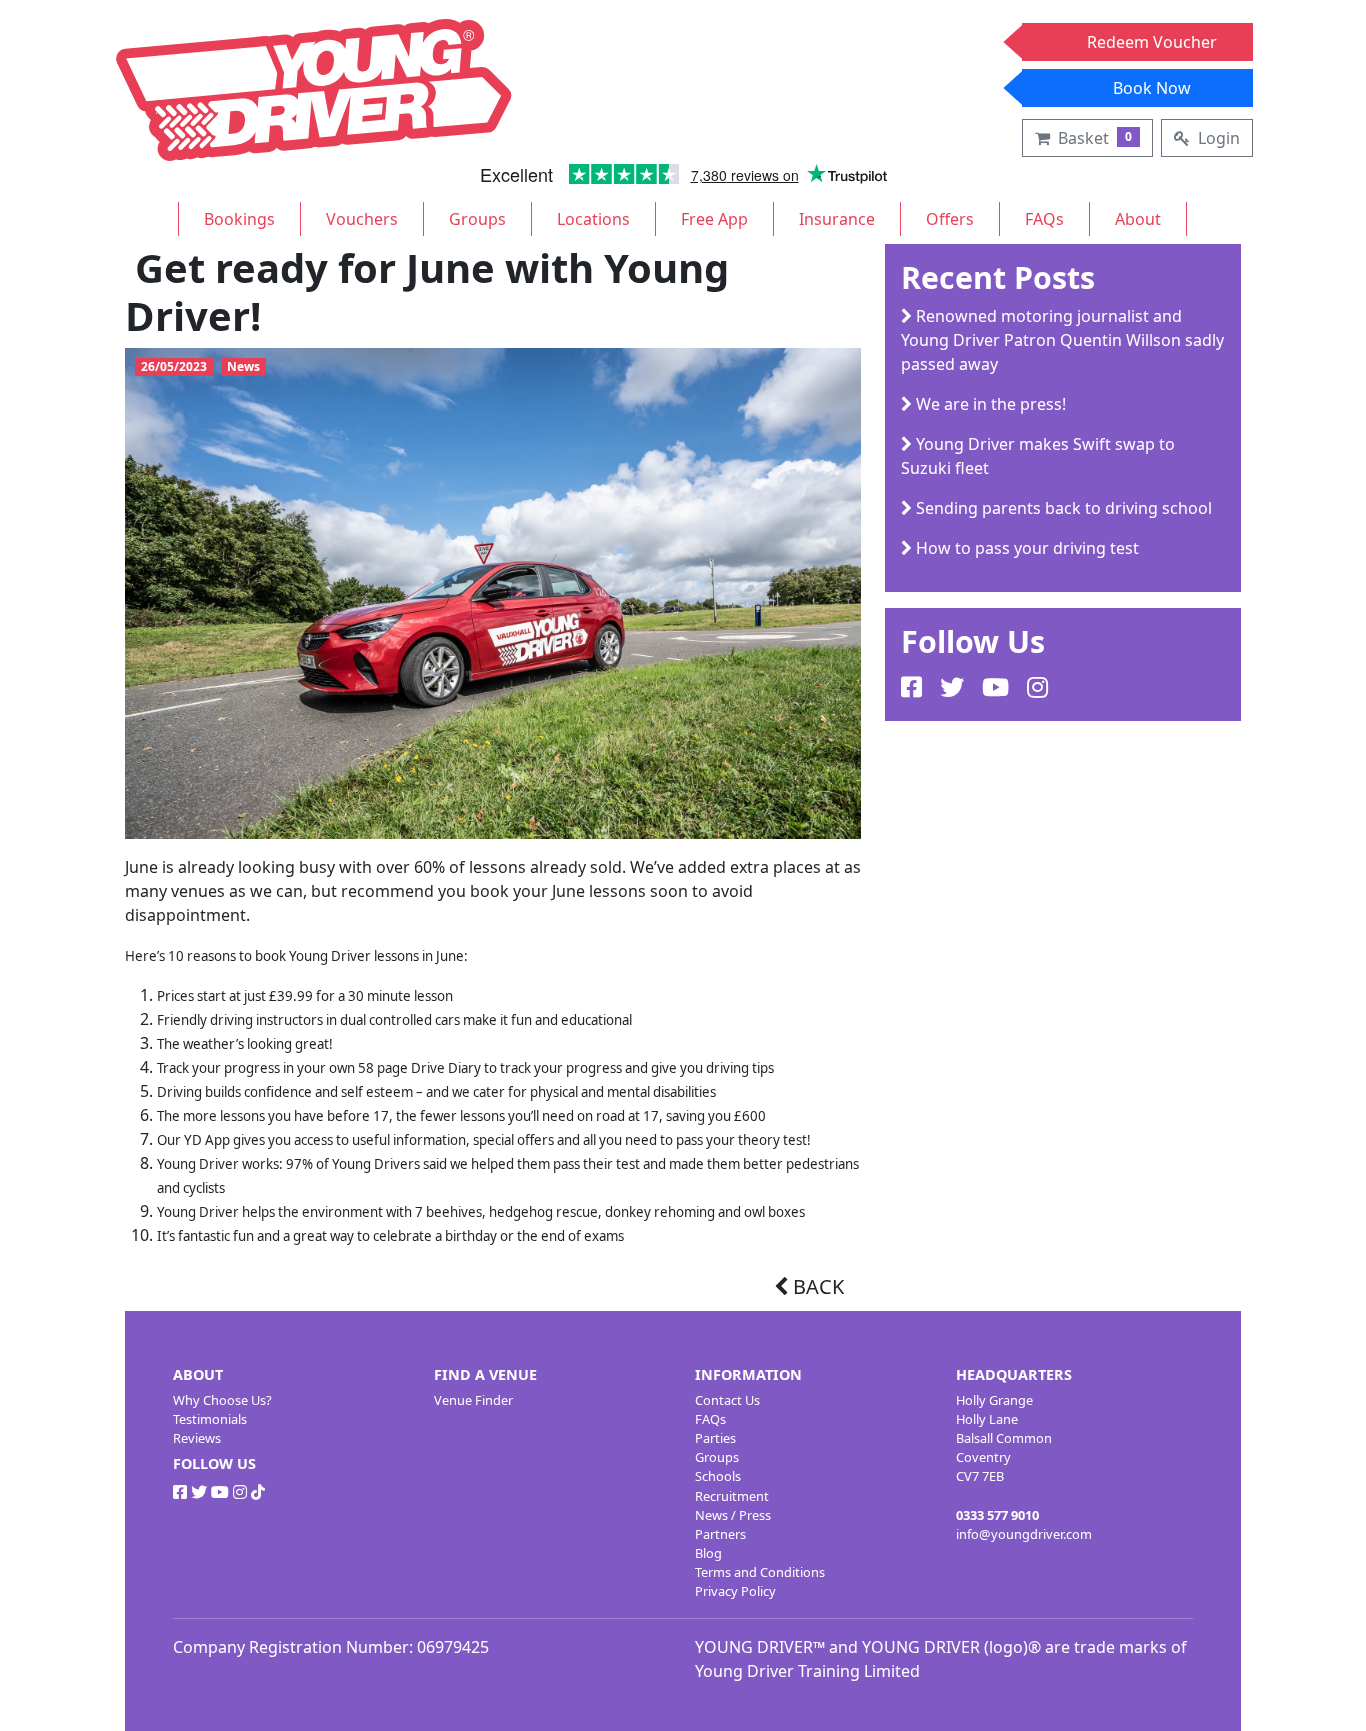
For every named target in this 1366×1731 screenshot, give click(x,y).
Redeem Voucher (1152, 42)
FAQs (710, 1419)
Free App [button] (714, 219)
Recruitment (732, 1496)
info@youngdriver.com (1024, 1534)
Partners (720, 1534)
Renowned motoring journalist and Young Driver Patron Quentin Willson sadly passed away (1062, 340)
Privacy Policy (735, 1591)
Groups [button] (477, 219)
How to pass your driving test (1025, 548)
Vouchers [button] (362, 219)
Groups (717, 1457)
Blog (708, 1553)
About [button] (1138, 219)
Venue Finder (473, 1400)
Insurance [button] (837, 219)
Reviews (197, 1438)
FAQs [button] (1044, 219)
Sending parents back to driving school (1062, 508)
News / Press (733, 1515)
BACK (816, 1286)
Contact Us (727, 1400)
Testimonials (210, 1419)
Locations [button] (593, 219)
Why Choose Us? (222, 1400)
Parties (715, 1438)
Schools (718, 1476)
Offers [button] (950, 219)
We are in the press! (989, 404)
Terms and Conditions (760, 1572)
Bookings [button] (239, 219)
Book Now (1152, 88)
